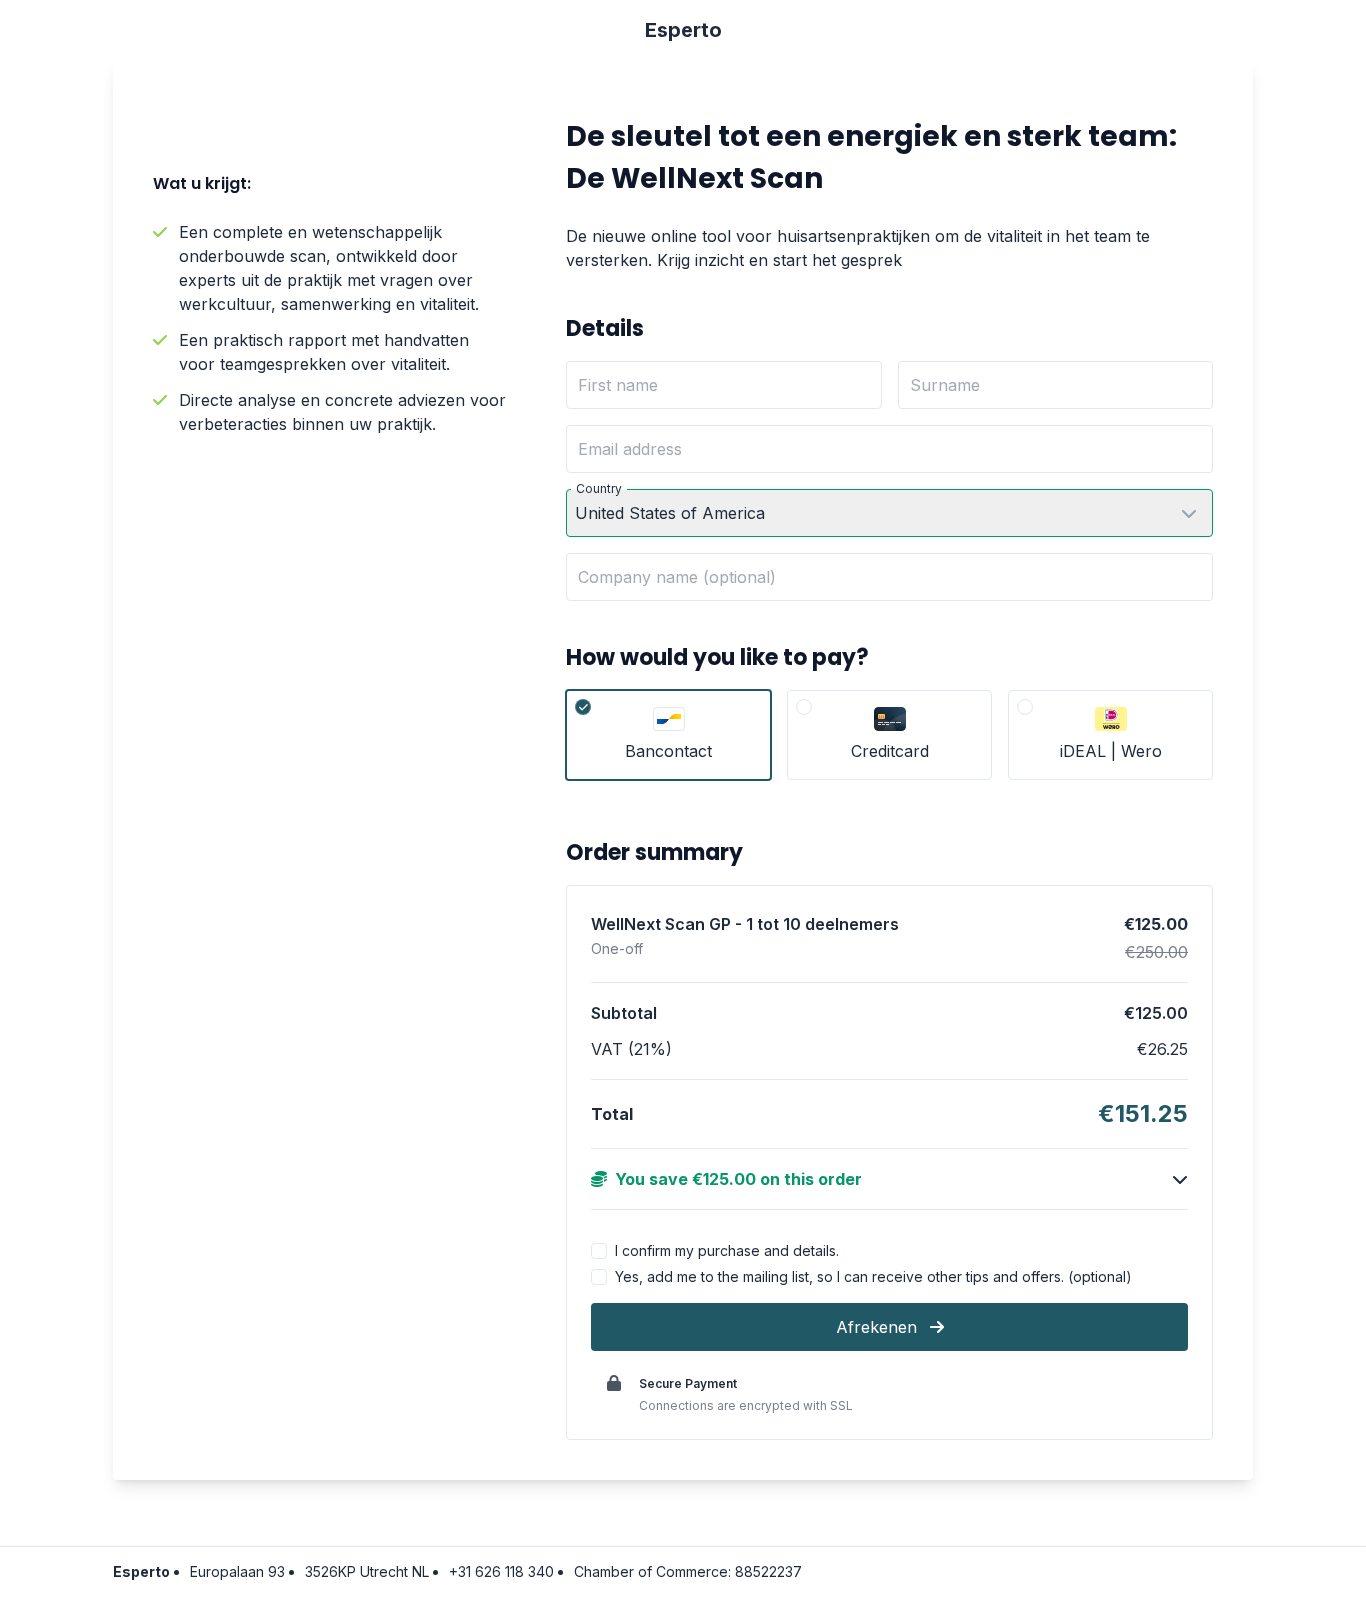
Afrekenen (879, 1327)
